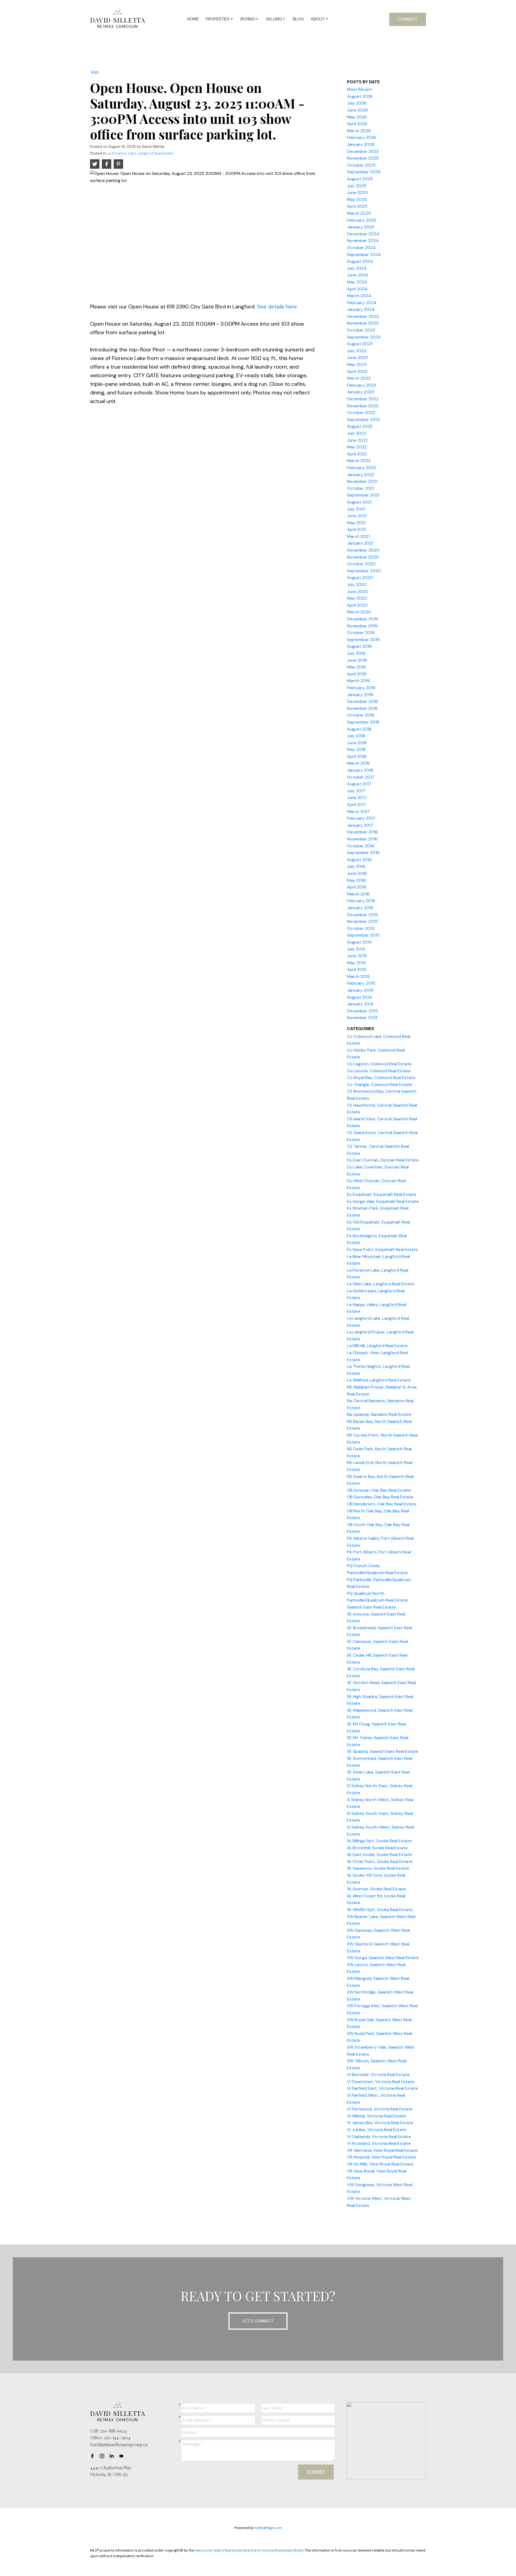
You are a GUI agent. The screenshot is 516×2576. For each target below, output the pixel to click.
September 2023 (364, 337)
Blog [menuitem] (298, 19)
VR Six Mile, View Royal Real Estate (380, 2164)
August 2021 (359, 502)
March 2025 (359, 213)
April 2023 (357, 371)
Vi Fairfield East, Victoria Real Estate (382, 2088)
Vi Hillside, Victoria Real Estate (376, 2116)
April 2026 (357, 124)
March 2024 (359, 296)
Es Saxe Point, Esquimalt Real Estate (382, 1249)
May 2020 (357, 598)
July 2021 (356, 509)
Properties (218, 19)
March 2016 (358, 894)
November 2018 (362, 708)
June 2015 (357, 956)
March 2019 (358, 681)
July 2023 (356, 351)
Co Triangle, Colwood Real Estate (379, 1084)
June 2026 (357, 110)
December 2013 (362, 1011)
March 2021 (358, 536)
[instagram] (103, 2456)
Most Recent (360, 89)
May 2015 (356, 963)
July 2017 (356, 791)
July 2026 (357, 103)
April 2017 (357, 805)
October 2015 (361, 928)
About (318, 19)
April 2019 (357, 674)
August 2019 (359, 646)
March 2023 (359, 378)
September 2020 (364, 571)
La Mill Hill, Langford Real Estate (377, 1346)
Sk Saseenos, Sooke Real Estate (378, 1868)
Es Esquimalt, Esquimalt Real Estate (382, 1194)
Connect (408, 19)
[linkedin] (113, 2456)
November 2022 (363, 406)
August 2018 (359, 729)
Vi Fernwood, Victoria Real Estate (380, 2109)
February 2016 (361, 901)
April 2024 (357, 289)
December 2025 (363, 151)
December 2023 (363, 316)
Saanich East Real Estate (371, 1607)
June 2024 (358, 275)
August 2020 (360, 578)
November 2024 (363, 241)
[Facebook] (94, 2456)
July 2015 (356, 949)
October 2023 (361, 330)
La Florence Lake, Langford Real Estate (140, 153)
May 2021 (356, 523)
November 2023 (363, 323)
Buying (248, 19)
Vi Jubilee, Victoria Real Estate (377, 2130)
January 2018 (360, 770)
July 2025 (357, 186)
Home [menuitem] (193, 19)
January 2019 (360, 695)
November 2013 (362, 1018)
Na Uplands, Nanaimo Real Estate (379, 1414)
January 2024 (361, 309)
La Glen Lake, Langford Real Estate (381, 1284)
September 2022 (364, 420)
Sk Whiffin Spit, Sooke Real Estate (380, 1910)
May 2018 (356, 749)
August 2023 (360, 344)
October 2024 (361, 248)
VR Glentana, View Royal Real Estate (382, 2150)
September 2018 (363, 722)
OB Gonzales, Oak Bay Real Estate (380, 1497)
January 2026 (361, 144)
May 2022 (357, 447)
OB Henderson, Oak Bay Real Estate (382, 1504)
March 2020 (359, 612)
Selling (274, 19)
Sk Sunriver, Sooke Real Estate (376, 1889)
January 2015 (360, 990)
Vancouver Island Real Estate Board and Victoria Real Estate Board (249, 2550)
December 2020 (363, 550)
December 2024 (363, 234)
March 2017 (358, 812)
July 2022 (356, 433)
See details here (277, 307)
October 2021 (361, 488)
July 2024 (357, 268)
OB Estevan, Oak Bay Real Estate (379, 1490)
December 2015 (362, 915)
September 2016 (363, 853)
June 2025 (357, 193)
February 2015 (361, 983)
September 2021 (363, 495)
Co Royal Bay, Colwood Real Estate (381, 1077)
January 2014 (360, 1004)
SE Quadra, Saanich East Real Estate (383, 1751)
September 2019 (363, 640)
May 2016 (356, 880)
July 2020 (357, 584)
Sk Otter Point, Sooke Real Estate (380, 1861)
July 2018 (356, 736)
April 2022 (357, 454)
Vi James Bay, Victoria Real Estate (380, 2123)
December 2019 (362, 619)
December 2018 (362, 701)
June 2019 (357, 660)
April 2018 (356, 756)
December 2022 (363, 399)
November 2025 (363, 158)
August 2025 (360, 179)
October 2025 (361, 165)
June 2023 (357, 357)
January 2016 (360, 908)
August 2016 (359, 860)
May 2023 (357, 364)
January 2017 (360, 825)
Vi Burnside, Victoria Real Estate (378, 2075)
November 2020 (363, 557)
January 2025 (361, 227)
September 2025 (364, 172)
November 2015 (362, 921)
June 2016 (357, 873)
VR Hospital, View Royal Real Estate (381, 2157)
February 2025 (362, 220)
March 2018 (358, 763)
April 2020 (357, 605)
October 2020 (361, 564)
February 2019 (361, 688)
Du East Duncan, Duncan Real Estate (383, 1160)
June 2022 (357, 440)
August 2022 (360, 426)
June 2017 (357, 798)
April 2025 (357, 206)
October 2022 (361, 413)
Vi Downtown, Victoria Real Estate (381, 2082)
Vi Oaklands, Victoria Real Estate (379, 2137)
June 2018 (357, 743)
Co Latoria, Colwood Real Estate (379, 1071)
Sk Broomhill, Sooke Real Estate (377, 1848)
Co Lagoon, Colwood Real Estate (379, 1064)
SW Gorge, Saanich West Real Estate (383, 1958)
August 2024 (360, 261)
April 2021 (356, 529)
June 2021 (357, 516)
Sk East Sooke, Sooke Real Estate (379, 1854)
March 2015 (358, 976)
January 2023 (361, 392)
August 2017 (359, 784)
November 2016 (362, 839)
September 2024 (364, 255)
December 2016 (362, 832)
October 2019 (361, 633)
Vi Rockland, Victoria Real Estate (379, 2143)
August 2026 (360, 96)
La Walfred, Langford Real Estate (379, 1380)
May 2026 (357, 117)
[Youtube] (123, 2456)
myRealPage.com (268, 2528)
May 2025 (357, 199)
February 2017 (361, 818)
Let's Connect (258, 2321)
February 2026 (362, 137)
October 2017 (361, 777)
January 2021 (360, 543)
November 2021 (362, 481)
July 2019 (356, 653)
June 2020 (358, 591)
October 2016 (361, 846)
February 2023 (361, 385)
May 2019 (356, 667)
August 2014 (359, 997)
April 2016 (357, 887)
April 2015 (357, 969)
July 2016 (356, 866)
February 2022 (361, 468)
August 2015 (359, 942)
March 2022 (359, 461)
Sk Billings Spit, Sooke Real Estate (379, 1841)
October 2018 (361, 715)
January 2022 (361, 475)
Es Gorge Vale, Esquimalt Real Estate (383, 1201)
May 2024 (357, 282)
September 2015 (363, 935)
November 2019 (362, 626)
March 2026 (359, 131)
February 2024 (362, 303)
